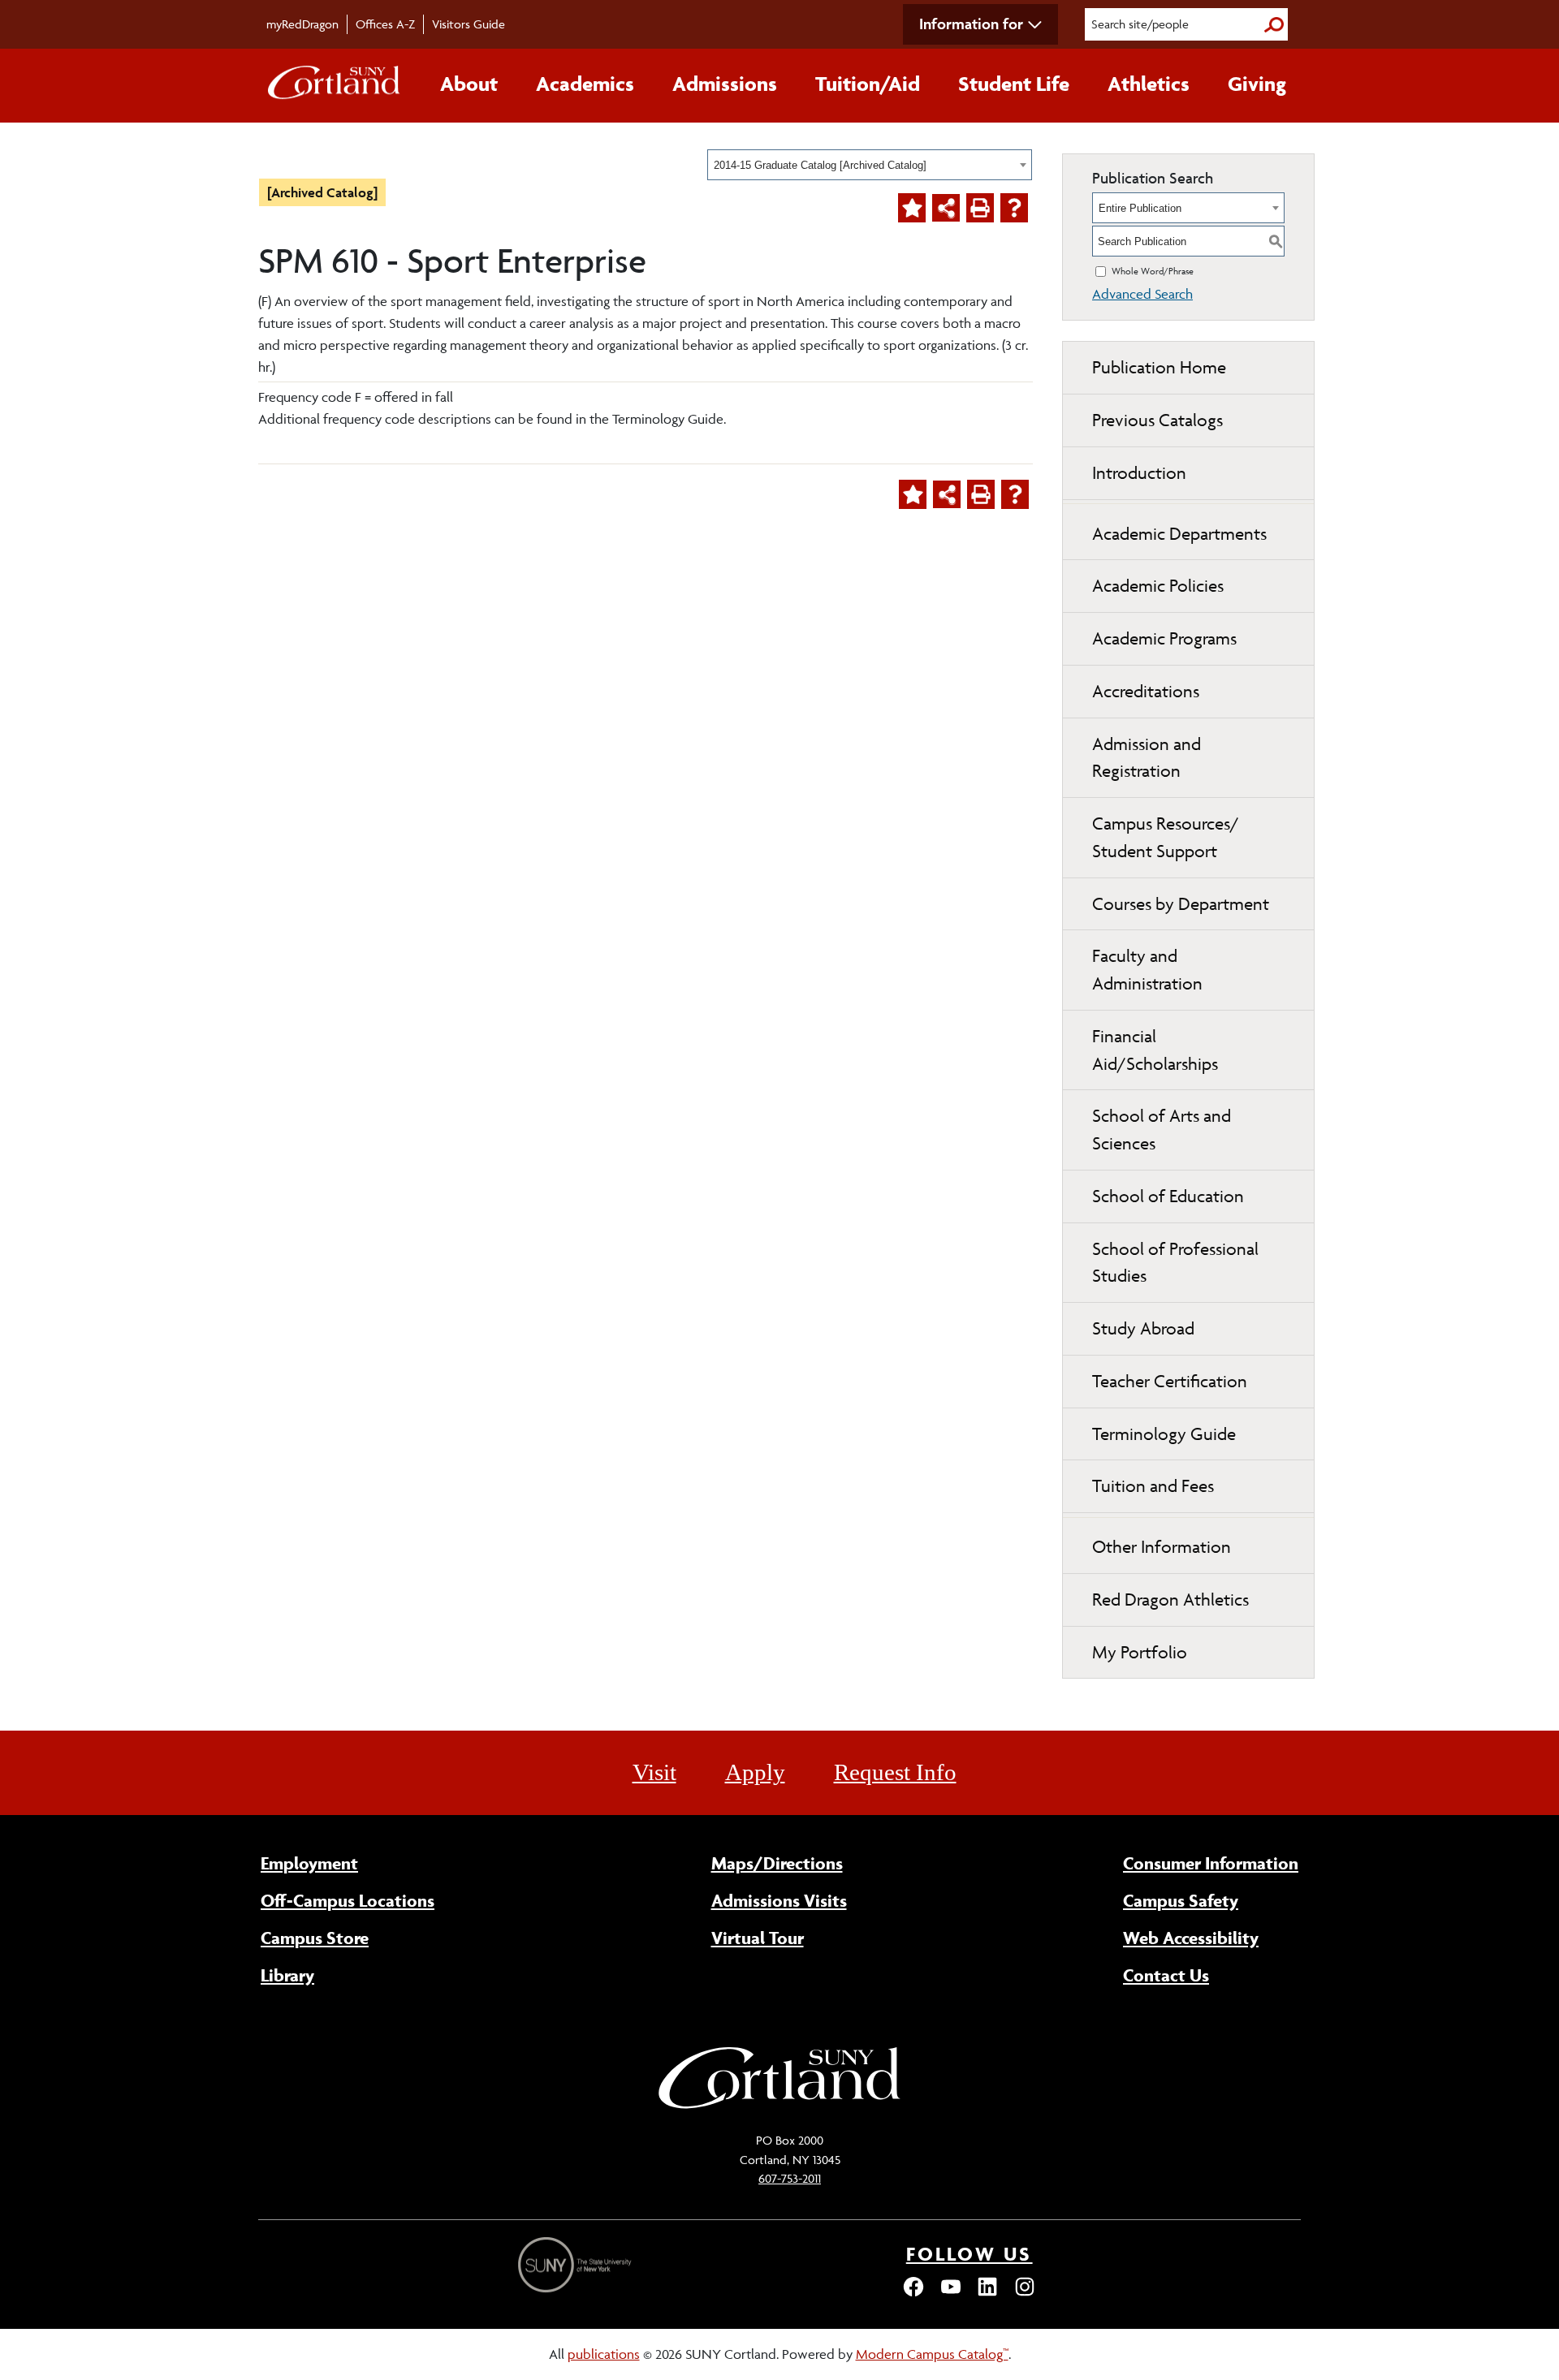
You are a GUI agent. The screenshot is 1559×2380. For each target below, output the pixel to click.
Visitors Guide (469, 24)
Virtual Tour (758, 1938)
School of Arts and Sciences (1162, 1130)
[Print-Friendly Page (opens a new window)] (980, 208)
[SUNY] (577, 2265)
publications (604, 2354)
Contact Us (1166, 1975)
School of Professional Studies (1175, 1263)
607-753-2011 (790, 2178)
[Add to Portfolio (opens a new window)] (912, 208)
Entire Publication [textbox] (1140, 208)
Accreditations (1146, 691)
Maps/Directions (777, 1863)
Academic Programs (1164, 638)
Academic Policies (1158, 586)
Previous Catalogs (1157, 420)
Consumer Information (1211, 1863)
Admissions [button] (725, 84)
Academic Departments (1179, 534)
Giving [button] (1257, 84)
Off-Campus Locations (348, 1900)
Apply (755, 1772)
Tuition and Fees (1153, 1486)
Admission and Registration (1147, 758)
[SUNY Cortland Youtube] (951, 2294)
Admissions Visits (779, 1900)
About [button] (469, 84)
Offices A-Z (385, 24)
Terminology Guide (1164, 1434)
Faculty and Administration (1147, 970)
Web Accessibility (1191, 1938)
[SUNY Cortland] (779, 2106)
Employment (309, 1863)
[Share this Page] (946, 208)
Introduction (1139, 473)
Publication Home (1159, 367)
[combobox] (870, 165)
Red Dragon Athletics (1170, 1600)
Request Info (895, 1772)
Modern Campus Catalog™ (932, 2354)
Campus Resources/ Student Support (1166, 837)
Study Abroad (1143, 1328)
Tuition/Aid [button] (868, 84)
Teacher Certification (1170, 1381)
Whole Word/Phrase (1153, 271)
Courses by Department (1181, 904)
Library (287, 1975)
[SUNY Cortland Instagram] (1025, 2294)
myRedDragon (302, 24)
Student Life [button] (1014, 84)
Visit (654, 1772)
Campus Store (315, 1938)
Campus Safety (1181, 1900)
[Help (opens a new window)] (1014, 208)
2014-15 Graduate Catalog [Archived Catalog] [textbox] (820, 165)
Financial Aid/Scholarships (1155, 1050)
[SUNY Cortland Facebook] (913, 2294)
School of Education (1168, 1196)
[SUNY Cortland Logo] (335, 86)
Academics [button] (585, 84)
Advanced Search (1142, 294)
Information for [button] (971, 24)
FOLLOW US (970, 2254)
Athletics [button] (1149, 84)
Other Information (1162, 1547)
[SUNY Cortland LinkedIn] (987, 2294)
